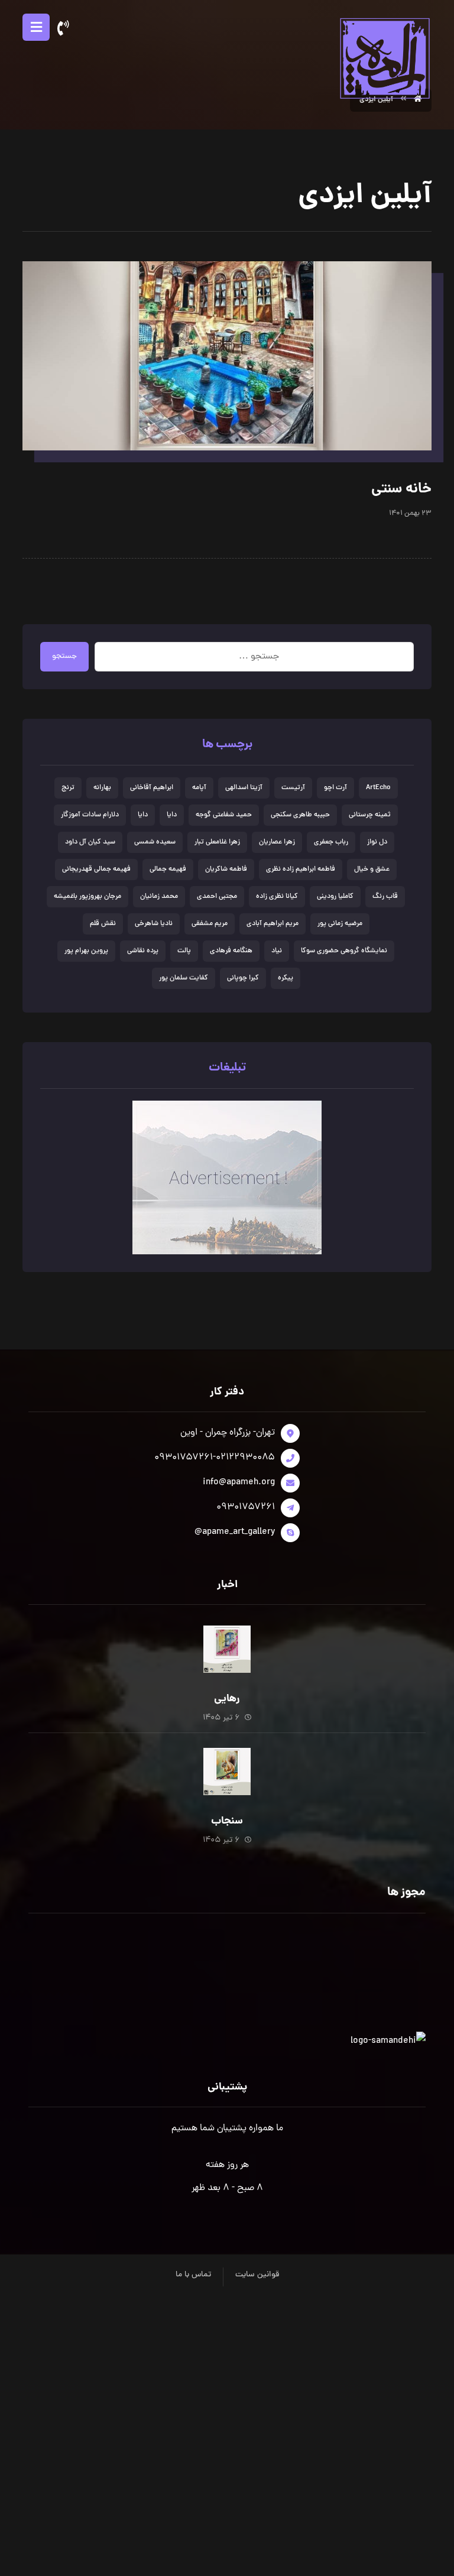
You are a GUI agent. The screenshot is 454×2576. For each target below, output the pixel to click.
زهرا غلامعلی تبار (217, 842)
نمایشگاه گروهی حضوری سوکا (344, 951)
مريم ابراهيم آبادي (273, 924)
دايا (172, 815)
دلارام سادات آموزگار (90, 815)
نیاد (277, 951)
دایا (143, 815)
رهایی (227, 1699)
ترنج (68, 788)
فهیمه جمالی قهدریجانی (96, 870)
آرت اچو (335, 788)
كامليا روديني (335, 897)
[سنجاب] (227, 1772)
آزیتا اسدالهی (244, 788)
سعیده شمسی (155, 842)
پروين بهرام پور (86, 951)
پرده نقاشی (143, 951)
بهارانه (102, 788)
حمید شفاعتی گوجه (224, 815)
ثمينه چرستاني (370, 815)
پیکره (286, 978)
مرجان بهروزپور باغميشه (87, 897)
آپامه (199, 788)
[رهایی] (227, 1649)
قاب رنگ (385, 897)
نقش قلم (103, 924)
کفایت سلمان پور (184, 978)
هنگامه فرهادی (231, 951)
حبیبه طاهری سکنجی (300, 815)
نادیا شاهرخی (154, 924)
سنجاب (227, 1821)
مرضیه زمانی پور (340, 924)
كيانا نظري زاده (277, 897)
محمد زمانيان (159, 897)
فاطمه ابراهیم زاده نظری (301, 870)
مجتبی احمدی (217, 897)
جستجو (64, 656)
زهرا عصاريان (277, 842)
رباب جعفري (331, 842)
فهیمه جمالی (168, 870)
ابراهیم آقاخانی (152, 788)
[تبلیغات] (227, 1177)
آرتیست (293, 788)
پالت (184, 951)
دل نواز (377, 842)
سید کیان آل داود (90, 842)
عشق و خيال (372, 870)
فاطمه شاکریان (226, 870)
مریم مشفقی (210, 924)
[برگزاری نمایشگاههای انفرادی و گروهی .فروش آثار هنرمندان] (384, 58)
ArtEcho (378, 788)
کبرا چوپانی (243, 978)
